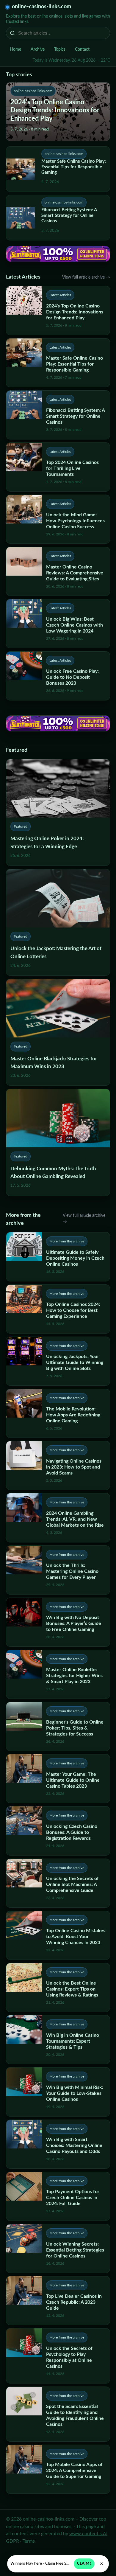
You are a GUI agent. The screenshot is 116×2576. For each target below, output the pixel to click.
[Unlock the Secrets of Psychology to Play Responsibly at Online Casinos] (58, 2356)
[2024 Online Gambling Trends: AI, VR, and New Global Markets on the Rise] (58, 1518)
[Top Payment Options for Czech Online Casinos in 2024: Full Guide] (58, 2196)
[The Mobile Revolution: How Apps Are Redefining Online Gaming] (58, 1413)
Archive (38, 49)
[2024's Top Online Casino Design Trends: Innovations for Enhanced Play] (58, 310)
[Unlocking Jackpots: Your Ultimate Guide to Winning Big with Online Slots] (58, 1361)
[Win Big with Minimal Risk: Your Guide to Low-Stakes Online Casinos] (58, 2092)
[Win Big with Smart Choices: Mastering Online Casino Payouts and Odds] (58, 2144)
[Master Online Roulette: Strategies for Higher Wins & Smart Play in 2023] (58, 1674)
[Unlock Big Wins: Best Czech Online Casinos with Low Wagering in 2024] (58, 623)
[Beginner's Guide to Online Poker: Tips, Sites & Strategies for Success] (58, 1726)
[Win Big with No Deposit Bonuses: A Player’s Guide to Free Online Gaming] (58, 1622)
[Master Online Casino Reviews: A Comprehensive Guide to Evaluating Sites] (58, 571)
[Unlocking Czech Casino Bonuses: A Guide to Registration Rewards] (58, 1831)
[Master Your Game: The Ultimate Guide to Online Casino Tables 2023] (58, 1779)
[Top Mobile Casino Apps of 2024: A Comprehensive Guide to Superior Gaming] (58, 2469)
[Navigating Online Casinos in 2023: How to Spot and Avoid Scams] (58, 1465)
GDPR (12, 2541)
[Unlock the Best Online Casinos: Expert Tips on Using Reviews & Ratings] (58, 1987)
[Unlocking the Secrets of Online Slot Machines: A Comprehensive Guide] (58, 1883)
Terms (29, 2541)
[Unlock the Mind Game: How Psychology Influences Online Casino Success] (58, 519)
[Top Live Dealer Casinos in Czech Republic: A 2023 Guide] (58, 2301)
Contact (82, 49)
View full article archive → (86, 277)
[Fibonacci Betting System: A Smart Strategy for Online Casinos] (58, 415)
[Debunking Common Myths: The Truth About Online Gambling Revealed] (58, 1142)
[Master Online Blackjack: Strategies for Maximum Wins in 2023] (58, 1032)
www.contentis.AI (88, 2534)
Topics (60, 49)
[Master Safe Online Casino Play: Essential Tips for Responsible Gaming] (58, 363)
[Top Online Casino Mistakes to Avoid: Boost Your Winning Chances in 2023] (58, 1935)
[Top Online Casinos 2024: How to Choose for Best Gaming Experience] (58, 1309)
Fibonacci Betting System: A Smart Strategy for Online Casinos (69, 216)
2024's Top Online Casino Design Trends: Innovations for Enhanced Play (55, 110)
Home (15, 49)
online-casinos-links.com (41, 7)
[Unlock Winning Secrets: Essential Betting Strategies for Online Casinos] (58, 2248)
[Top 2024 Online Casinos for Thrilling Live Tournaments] (58, 467)
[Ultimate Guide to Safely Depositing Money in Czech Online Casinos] (58, 1257)
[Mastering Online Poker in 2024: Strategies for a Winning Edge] (58, 812)
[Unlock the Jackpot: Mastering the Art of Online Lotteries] (58, 922)
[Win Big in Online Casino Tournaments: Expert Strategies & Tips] (58, 2040)
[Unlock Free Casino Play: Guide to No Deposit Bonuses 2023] (58, 676)
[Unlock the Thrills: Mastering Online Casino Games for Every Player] (58, 1570)
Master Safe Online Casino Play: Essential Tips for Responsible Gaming (74, 167)
